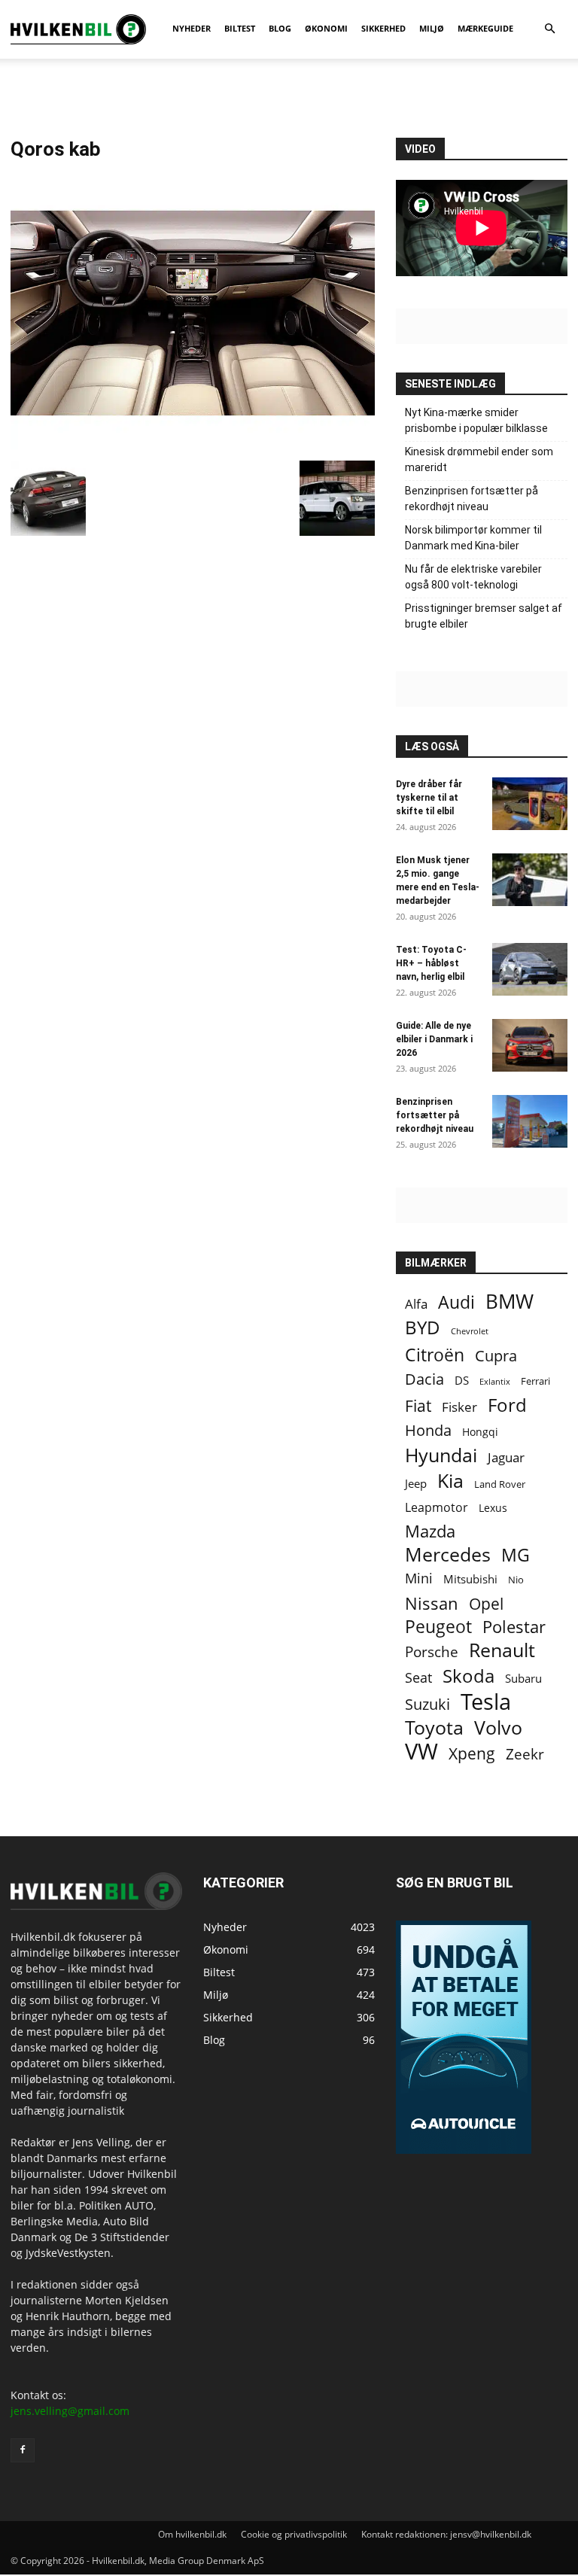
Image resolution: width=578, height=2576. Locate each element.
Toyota (434, 1727)
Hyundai (441, 1455)
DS (462, 1380)
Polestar (514, 1627)
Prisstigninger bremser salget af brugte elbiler (484, 616)
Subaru (523, 1678)
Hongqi (480, 1432)
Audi (456, 1302)
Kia (450, 1481)
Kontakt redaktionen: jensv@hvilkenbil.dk (446, 2534)
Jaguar (506, 1457)
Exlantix (495, 1381)
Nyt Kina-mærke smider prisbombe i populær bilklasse (476, 420)
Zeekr (525, 1755)
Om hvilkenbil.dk (192, 2534)
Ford (507, 1405)
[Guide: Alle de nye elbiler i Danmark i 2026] (530, 1045)
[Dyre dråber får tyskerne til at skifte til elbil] (530, 804)
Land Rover (500, 1484)
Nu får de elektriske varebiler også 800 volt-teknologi (473, 577)
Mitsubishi (470, 1579)
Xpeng (472, 1754)
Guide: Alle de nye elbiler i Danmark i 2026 (434, 1039)
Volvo (498, 1727)
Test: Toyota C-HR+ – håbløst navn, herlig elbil (431, 963)
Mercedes (448, 1554)
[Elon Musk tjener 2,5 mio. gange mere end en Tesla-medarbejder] (530, 880)
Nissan (432, 1603)
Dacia (424, 1379)
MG (516, 1555)
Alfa (416, 1304)
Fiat (418, 1406)
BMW (510, 1302)
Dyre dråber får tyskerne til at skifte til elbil (429, 798)
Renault (502, 1650)
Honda (428, 1430)
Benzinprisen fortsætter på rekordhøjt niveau (472, 499)
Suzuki (427, 1704)
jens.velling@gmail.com (70, 2411)
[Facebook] (23, 2450)
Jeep (416, 1483)
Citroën (435, 1355)
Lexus (493, 1508)
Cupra (496, 1356)
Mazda (430, 1531)
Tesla (486, 1702)
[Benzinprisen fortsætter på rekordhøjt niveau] (530, 1121)
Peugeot (438, 1627)
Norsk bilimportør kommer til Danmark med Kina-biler (473, 538)
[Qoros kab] (193, 445)
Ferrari (535, 1381)
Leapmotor (437, 1508)
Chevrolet (470, 1331)
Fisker (459, 1407)
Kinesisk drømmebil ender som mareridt (479, 459)
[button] (549, 29)
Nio (516, 1580)
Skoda (468, 1676)
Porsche (432, 1652)
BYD (423, 1327)
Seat (418, 1678)
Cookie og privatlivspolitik (294, 2534)
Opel (486, 1603)
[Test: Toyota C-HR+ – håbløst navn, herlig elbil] (530, 969)
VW (421, 1751)
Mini (419, 1578)
